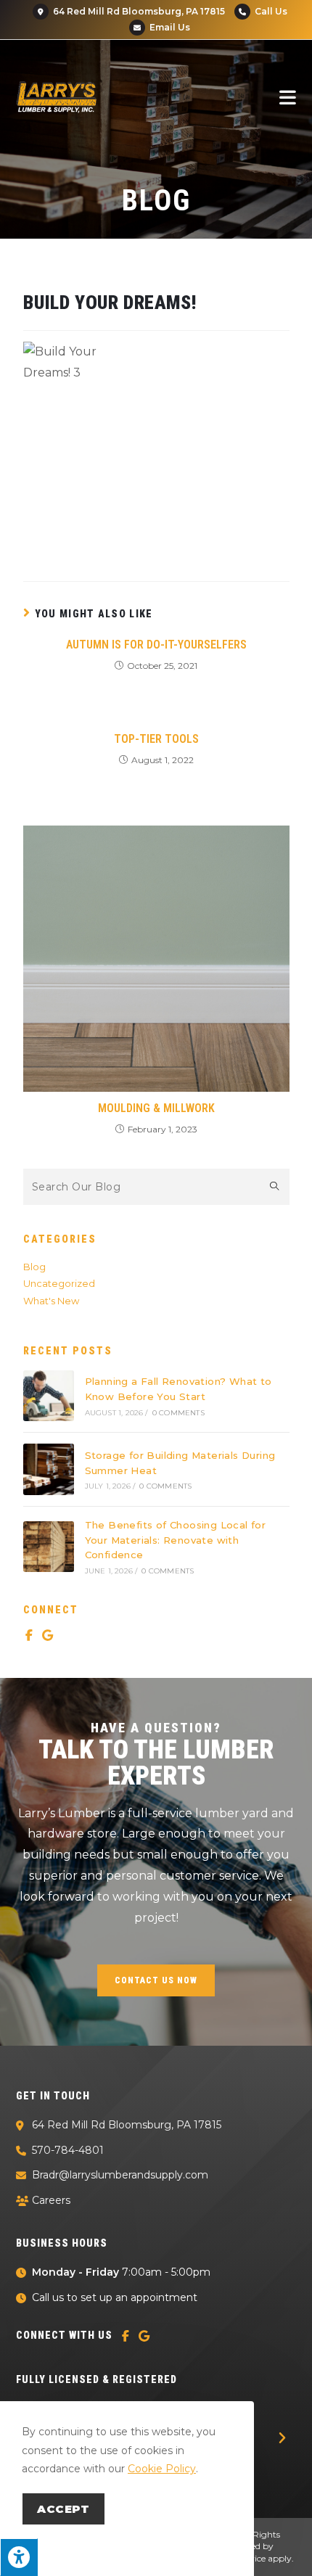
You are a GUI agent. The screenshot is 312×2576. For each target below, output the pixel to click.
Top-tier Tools (156, 739)
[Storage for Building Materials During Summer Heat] (49, 1469)
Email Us (169, 27)
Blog (34, 1267)
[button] (282, 2438)
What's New (51, 1301)
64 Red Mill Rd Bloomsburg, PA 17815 (138, 11)
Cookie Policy (162, 2469)
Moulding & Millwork (156, 1108)
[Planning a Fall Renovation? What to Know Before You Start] (49, 1396)
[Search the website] (156, 1185)
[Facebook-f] (29, 1635)
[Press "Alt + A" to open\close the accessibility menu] (19, 2557)
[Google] (48, 1635)
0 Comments (178, 1413)
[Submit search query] (275, 1187)
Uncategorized (59, 1283)
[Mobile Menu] (288, 97)
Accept (63, 2509)
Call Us (271, 11)
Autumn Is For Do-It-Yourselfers (156, 645)
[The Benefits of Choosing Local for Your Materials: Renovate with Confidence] (49, 1547)
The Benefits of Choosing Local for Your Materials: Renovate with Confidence (176, 1540)
